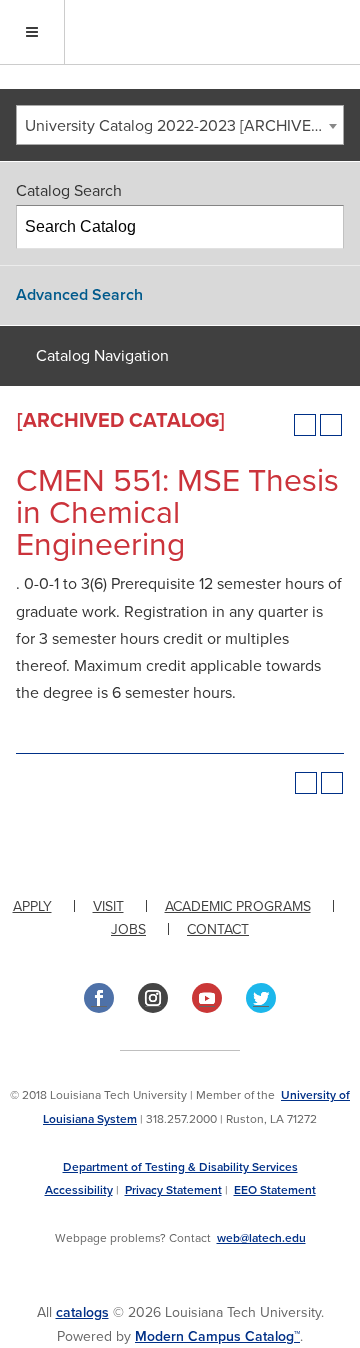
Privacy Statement (173, 1190)
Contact (218, 929)
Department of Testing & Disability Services (180, 1167)
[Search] (323, 227)
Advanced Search (79, 295)
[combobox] (180, 125)
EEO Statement (275, 1190)
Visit (108, 906)
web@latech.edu (261, 1238)
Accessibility (79, 1190)
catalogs (82, 1312)
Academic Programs (238, 906)
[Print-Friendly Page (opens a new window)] (305, 425)
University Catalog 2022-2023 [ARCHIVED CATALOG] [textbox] (184, 126)
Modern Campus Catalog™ (217, 1336)
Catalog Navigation (102, 356)
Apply (32, 906)
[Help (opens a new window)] (331, 425)
